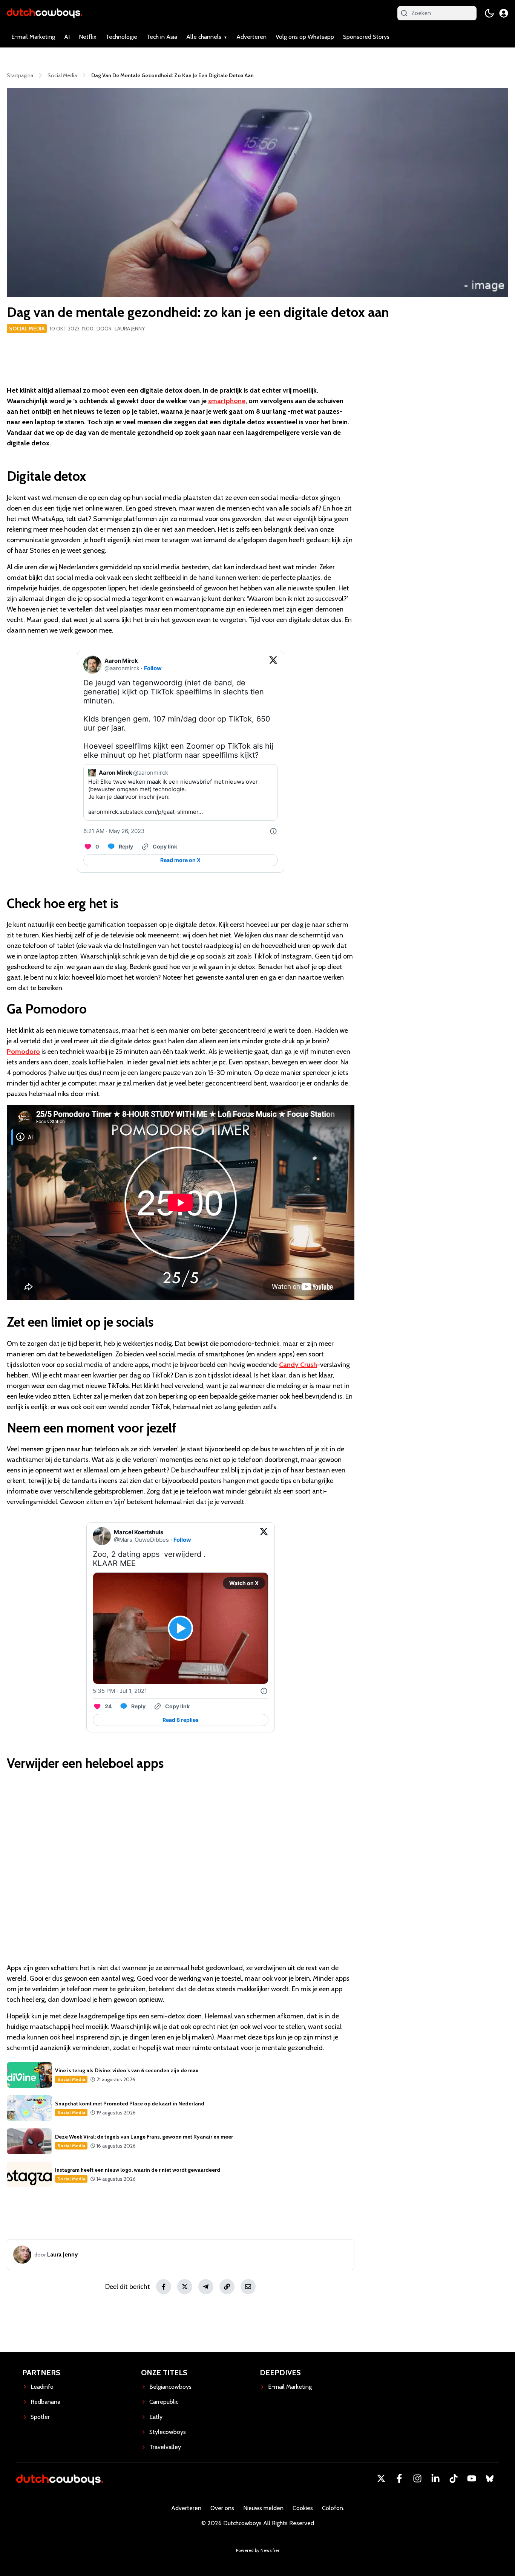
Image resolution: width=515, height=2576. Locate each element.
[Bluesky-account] (490, 2478)
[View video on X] (180, 1628)
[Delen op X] (185, 2287)
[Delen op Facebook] (164, 2287)
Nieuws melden (263, 2508)
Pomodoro (23, 1052)
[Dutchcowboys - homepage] (44, 13)
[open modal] (504, 13)
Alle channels (204, 37)
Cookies (303, 2508)
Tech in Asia (162, 37)
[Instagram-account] (417, 2478)
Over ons (222, 2508)
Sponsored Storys (366, 37)
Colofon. (333, 2508)
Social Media (27, 329)
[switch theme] (489, 13)
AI (67, 37)
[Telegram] (206, 2287)
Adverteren (251, 37)
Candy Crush (298, 1365)
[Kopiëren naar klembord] (227, 2287)
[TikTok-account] (454, 2478)
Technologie (121, 37)
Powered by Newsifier (258, 2550)
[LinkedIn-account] (435, 2478)
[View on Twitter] (273, 665)
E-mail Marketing (33, 37)
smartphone (227, 401)
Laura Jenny (130, 329)
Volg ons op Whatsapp (305, 37)
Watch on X (244, 1583)
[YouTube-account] (472, 2478)
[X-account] (381, 2478)
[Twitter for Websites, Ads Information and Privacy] (273, 831)
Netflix (88, 37)
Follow (153, 668)
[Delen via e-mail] (248, 2287)
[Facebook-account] (399, 2478)
